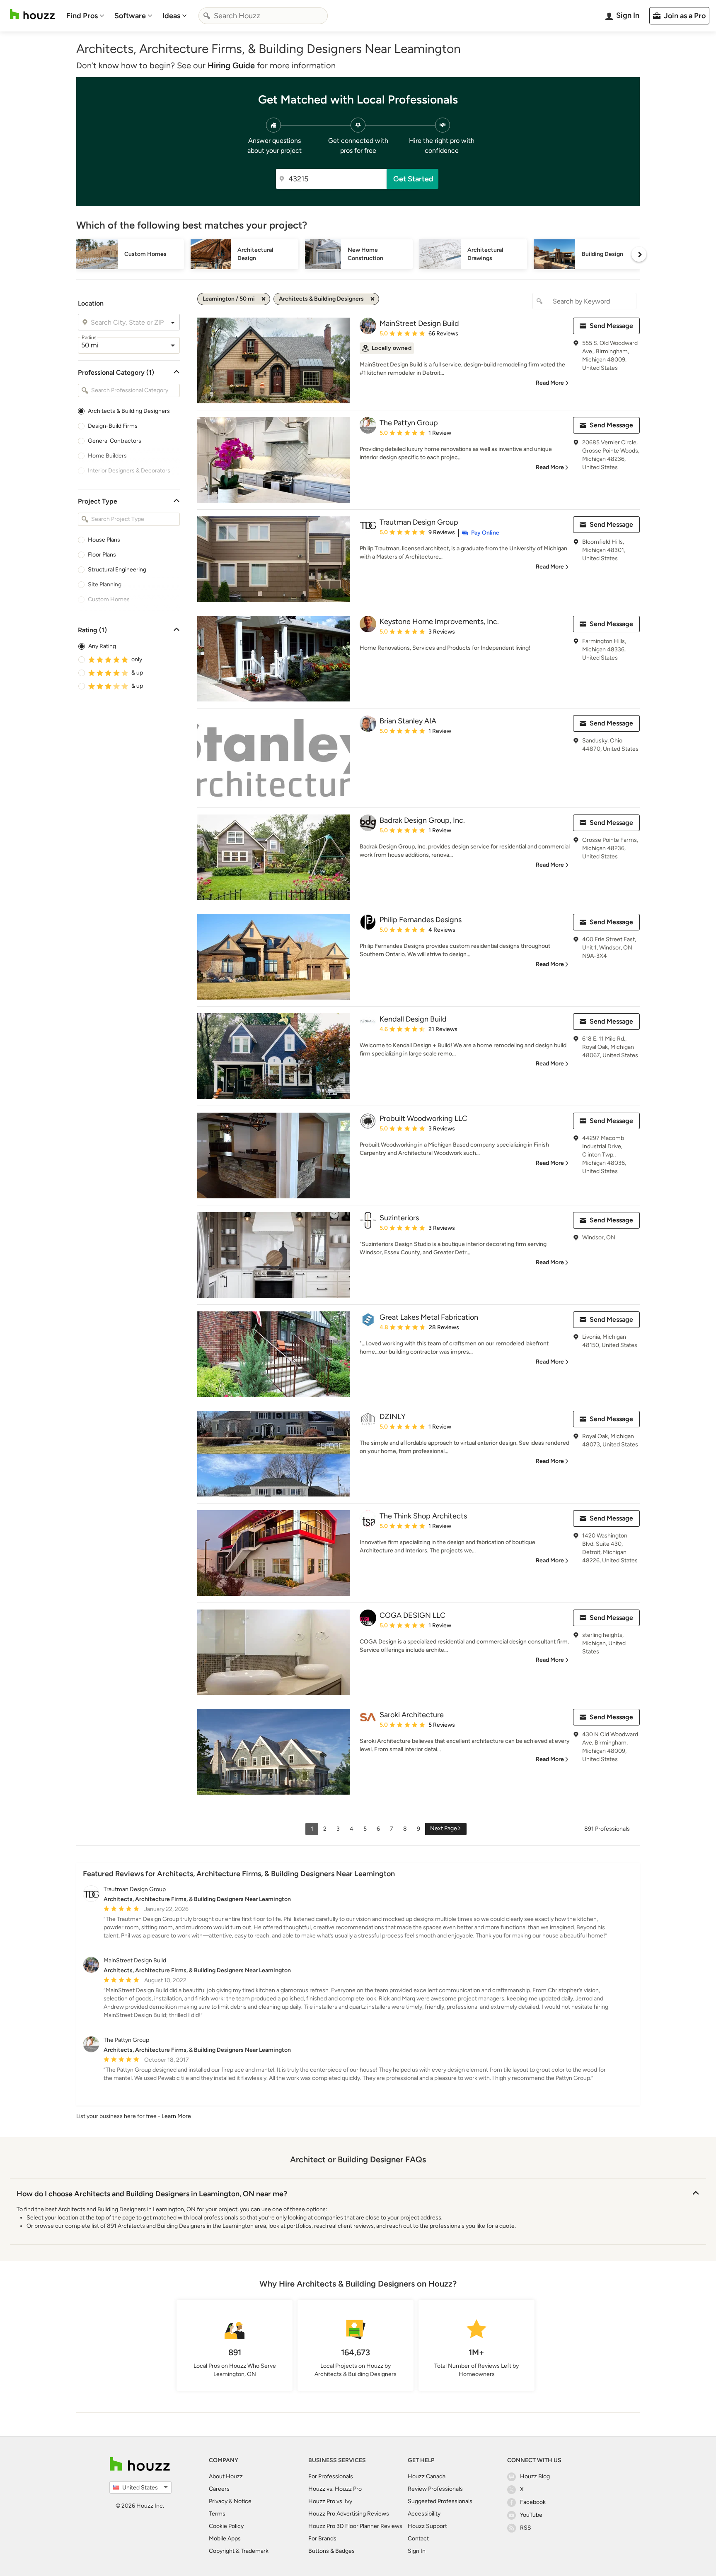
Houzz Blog (535, 2476)
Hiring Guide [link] (231, 65)
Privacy (218, 2501)
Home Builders (107, 456)
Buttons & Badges (331, 2551)
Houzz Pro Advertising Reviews (349, 2514)
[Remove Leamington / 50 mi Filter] (264, 299)
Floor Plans (102, 555)
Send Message (611, 326)
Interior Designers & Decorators (129, 471)
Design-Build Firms (113, 426)
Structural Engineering (117, 570)
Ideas (171, 16)
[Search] (207, 16)
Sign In (417, 2551)
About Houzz (226, 2476)
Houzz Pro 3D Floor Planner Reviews (355, 2526)
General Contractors (115, 441)
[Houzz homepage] (32, 14)
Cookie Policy (226, 2526)
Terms (217, 2514)
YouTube (531, 2515)
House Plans (104, 540)
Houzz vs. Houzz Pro (335, 2489)
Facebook (533, 2502)
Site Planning (105, 584)
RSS (526, 2528)
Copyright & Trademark (239, 2551)
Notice (243, 2501)
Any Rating (102, 646)
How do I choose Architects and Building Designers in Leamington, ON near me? (152, 2194)
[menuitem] (85, 16)
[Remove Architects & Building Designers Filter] (373, 299)
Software (130, 16)
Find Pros (82, 16)
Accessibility (424, 2514)
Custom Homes (109, 599)
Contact (418, 2539)
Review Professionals (435, 2489)
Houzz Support (427, 2526)
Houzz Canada (427, 2476)
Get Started (413, 179)
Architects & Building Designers (129, 411)
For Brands (322, 2539)
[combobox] (263, 16)
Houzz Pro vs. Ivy (330, 2501)
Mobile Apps (225, 2539)
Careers (219, 2489)
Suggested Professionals (440, 2501)
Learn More (176, 2116)
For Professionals (331, 2476)
